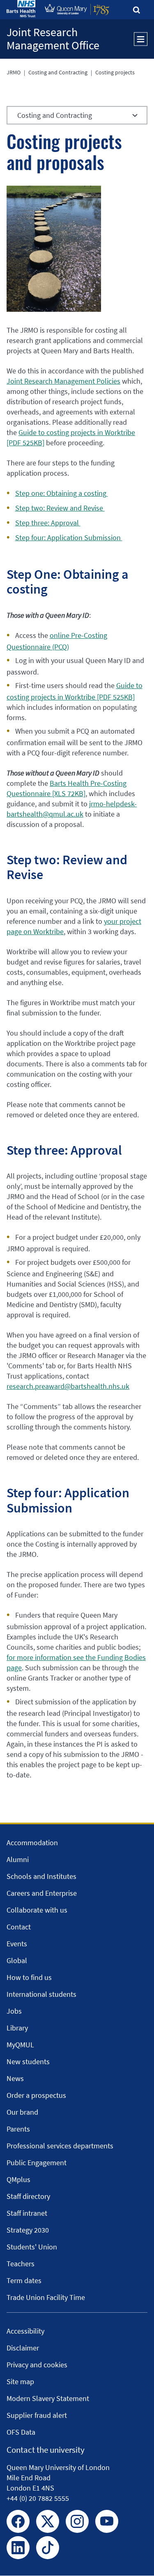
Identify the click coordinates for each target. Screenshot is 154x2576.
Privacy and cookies (37, 2365)
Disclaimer (23, 2348)
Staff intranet (27, 2213)
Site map (20, 2381)
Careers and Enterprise (42, 1893)
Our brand (22, 2112)
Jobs (14, 2011)
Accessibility (25, 2331)
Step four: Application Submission (69, 538)
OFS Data (21, 2432)
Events (17, 1944)
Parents (18, 2129)
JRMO (14, 72)
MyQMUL (20, 2045)
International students (41, 1994)
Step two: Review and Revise (60, 508)
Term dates (24, 2280)
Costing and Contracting (58, 72)
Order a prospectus (36, 2095)
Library (17, 2028)
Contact (19, 1927)
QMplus (18, 2179)
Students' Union (32, 2247)
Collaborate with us (37, 1910)
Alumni (18, 1859)
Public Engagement (37, 2163)
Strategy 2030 (28, 2230)
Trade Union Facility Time (46, 2297)
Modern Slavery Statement (48, 2398)
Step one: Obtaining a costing (62, 493)
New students (28, 2061)
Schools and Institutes (41, 1876)
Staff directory (28, 2196)
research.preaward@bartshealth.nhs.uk (68, 1386)
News (15, 2078)
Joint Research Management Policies (63, 381)
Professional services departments (60, 2146)
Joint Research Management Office (53, 39)
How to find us (29, 1977)
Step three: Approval (48, 523)
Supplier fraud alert (37, 2415)
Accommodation (32, 1843)
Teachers (21, 2264)
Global (17, 1960)
